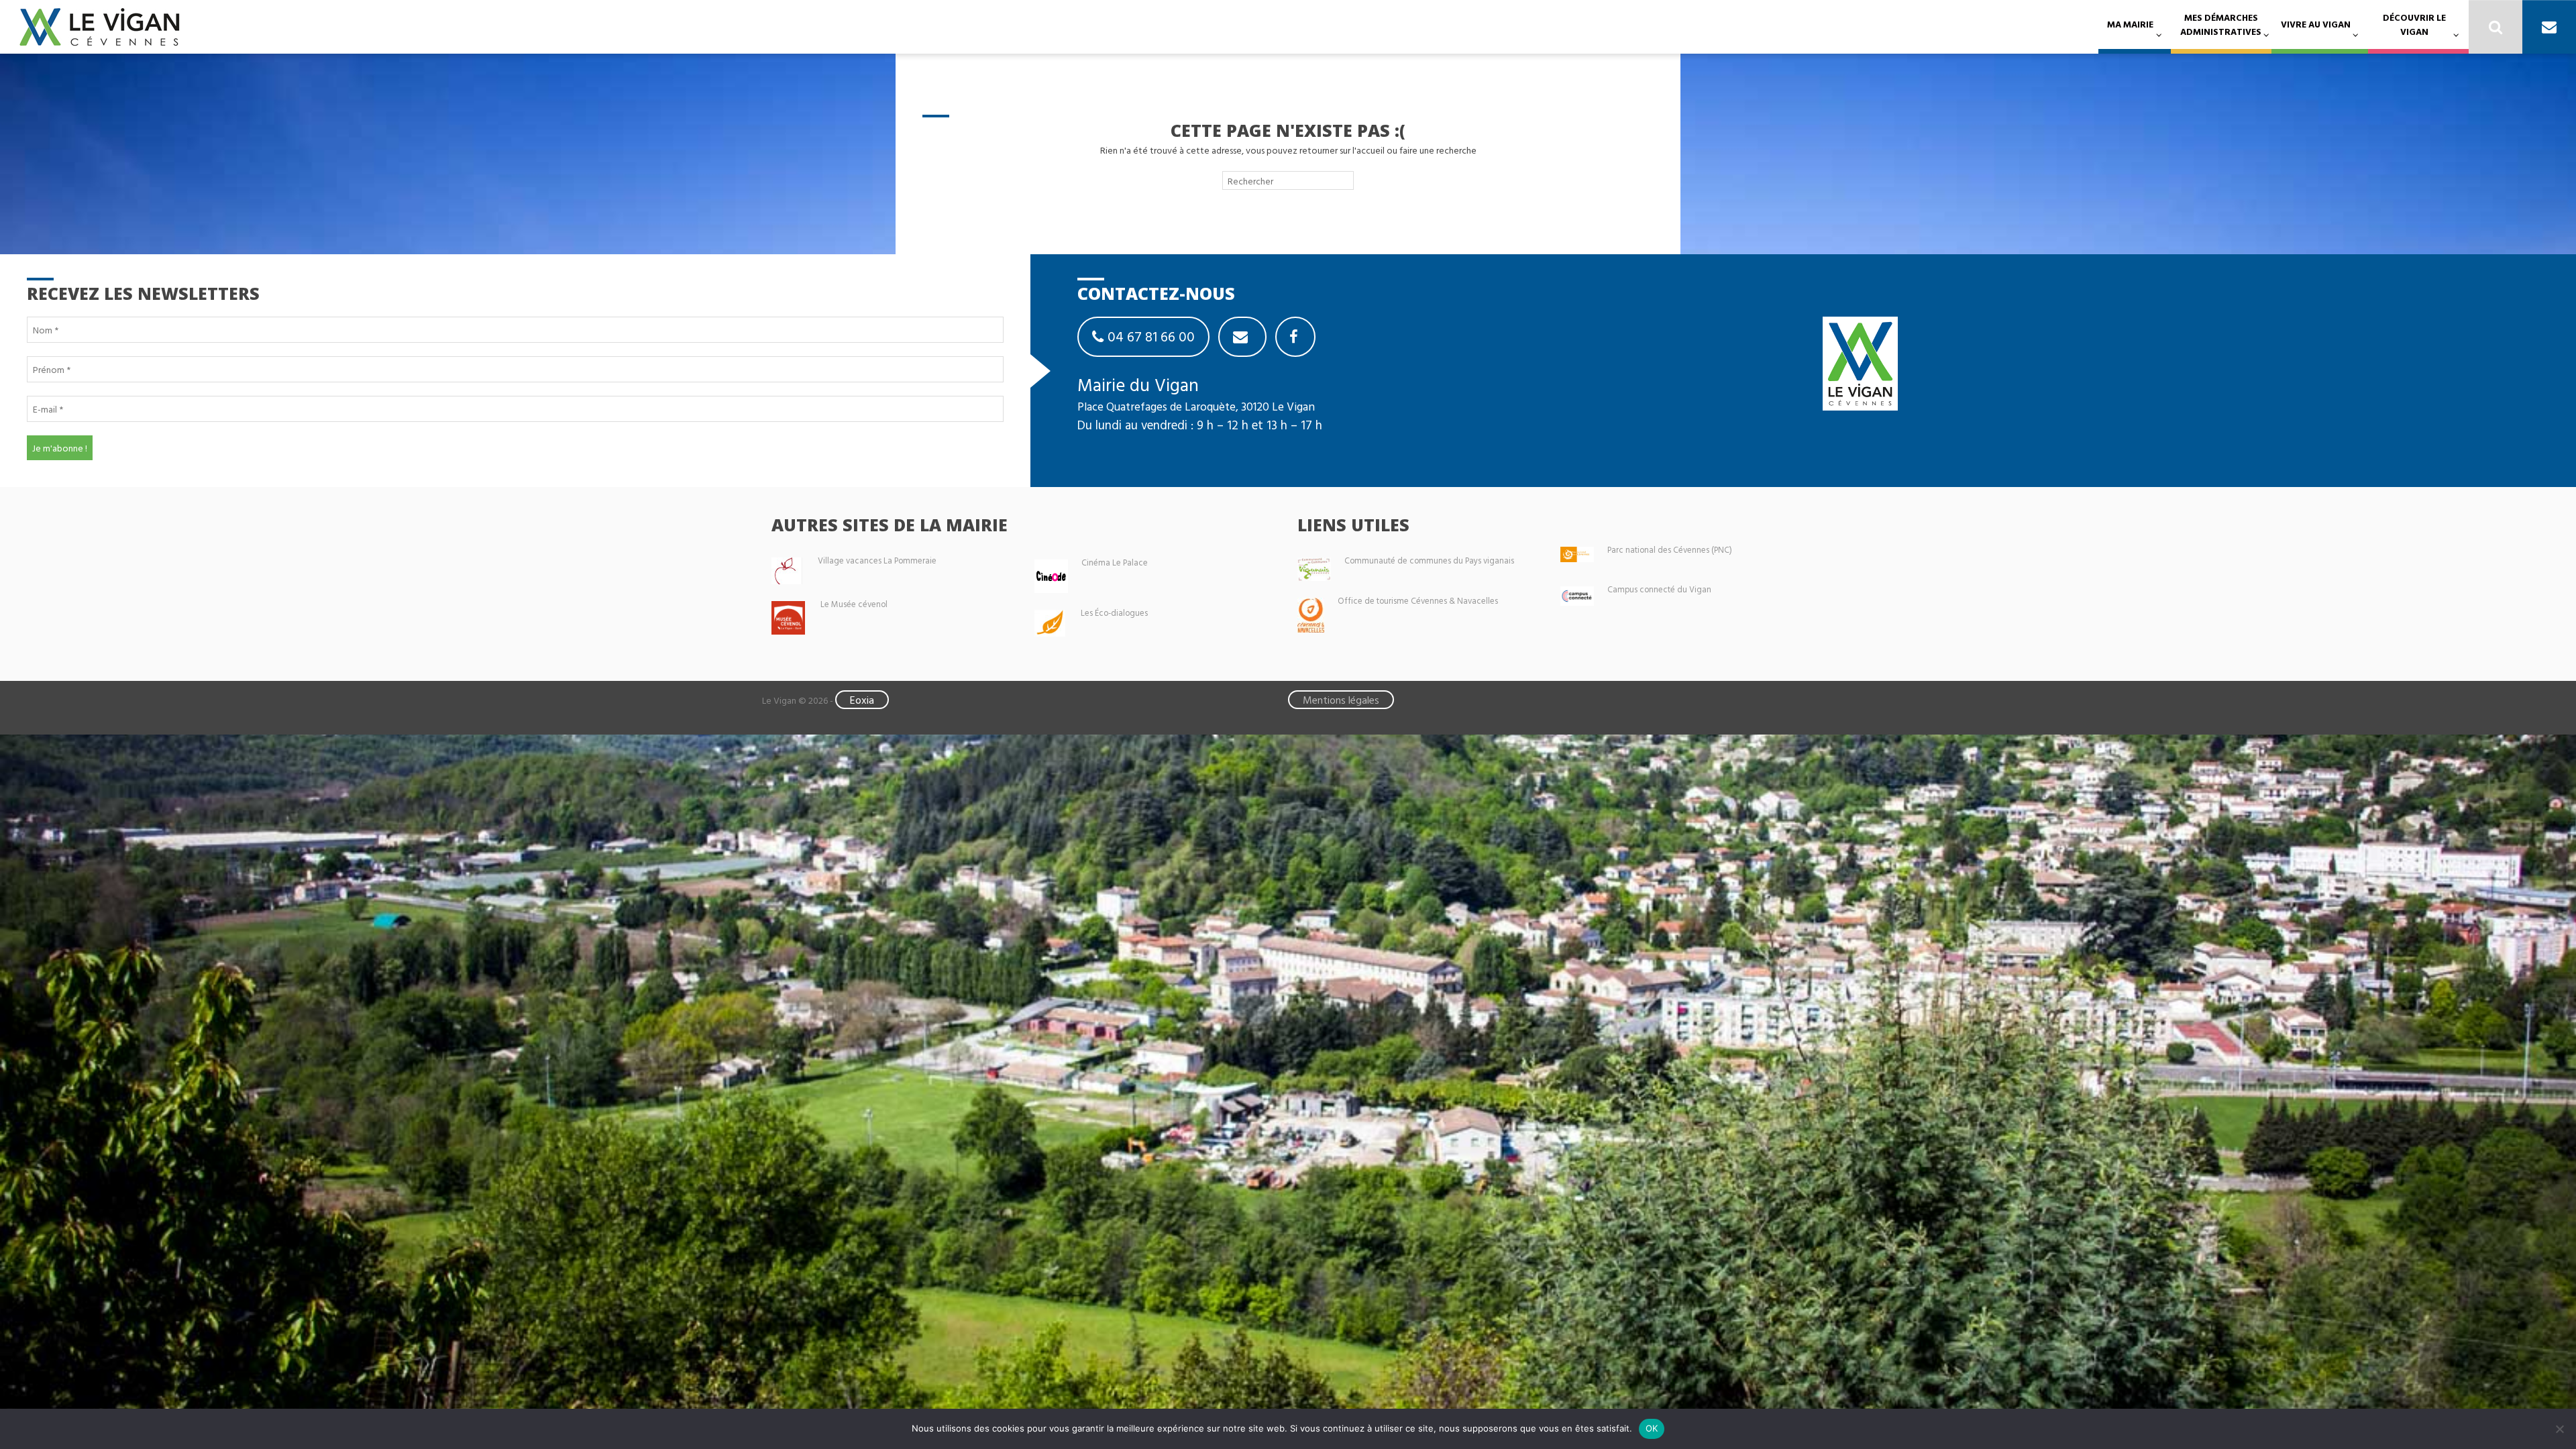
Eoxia (862, 700)
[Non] (2559, 1429)
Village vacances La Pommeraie (877, 560)
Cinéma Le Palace (1115, 562)
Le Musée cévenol (854, 604)
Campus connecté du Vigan (1659, 589)
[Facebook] (1295, 337)
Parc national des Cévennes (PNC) (1670, 550)
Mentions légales (1341, 700)
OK (1652, 1428)
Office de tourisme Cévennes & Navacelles (1418, 601)
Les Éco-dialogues (1114, 613)
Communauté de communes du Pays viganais (1429, 560)
